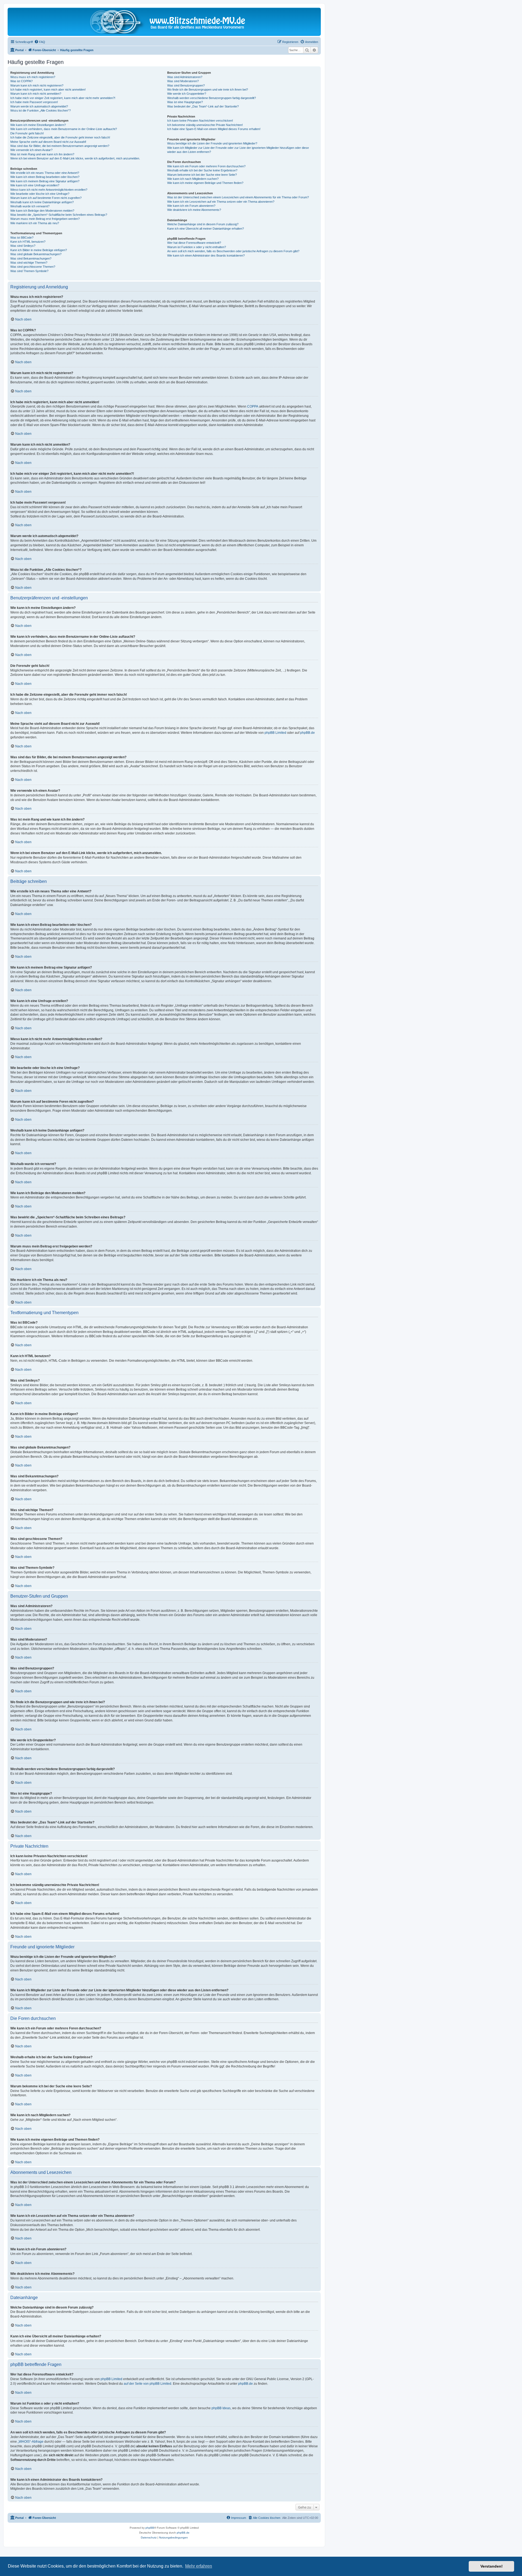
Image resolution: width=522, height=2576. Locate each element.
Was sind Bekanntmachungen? (31, 258)
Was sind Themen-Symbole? (29, 271)
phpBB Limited (275, 733)
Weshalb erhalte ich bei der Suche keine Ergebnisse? (202, 170)
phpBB (150, 2528)
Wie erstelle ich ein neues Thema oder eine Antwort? (45, 173)
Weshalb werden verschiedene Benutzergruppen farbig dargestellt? (212, 98)
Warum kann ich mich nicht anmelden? (36, 94)
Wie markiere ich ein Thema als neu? (35, 223)
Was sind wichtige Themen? (29, 263)
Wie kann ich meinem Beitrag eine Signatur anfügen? (45, 181)
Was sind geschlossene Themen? (33, 267)
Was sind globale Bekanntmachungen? (36, 254)
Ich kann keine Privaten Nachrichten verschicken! (200, 121)
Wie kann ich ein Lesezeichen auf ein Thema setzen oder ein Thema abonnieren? (221, 202)
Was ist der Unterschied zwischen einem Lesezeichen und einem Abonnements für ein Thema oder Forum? (238, 197)
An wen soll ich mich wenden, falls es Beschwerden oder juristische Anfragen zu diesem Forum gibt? (233, 251)
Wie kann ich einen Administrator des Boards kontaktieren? (206, 255)
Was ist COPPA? (21, 81)
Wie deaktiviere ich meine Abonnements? (194, 210)
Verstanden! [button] (492, 2566)
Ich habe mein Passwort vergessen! (34, 102)
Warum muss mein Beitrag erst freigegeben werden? (45, 219)
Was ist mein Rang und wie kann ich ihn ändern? (42, 154)
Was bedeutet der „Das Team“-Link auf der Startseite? (203, 106)
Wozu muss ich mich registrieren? (33, 77)
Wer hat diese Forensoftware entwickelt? (194, 243)
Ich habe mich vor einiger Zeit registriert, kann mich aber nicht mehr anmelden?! (63, 98)
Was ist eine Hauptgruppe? (185, 102)
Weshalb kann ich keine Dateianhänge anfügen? (42, 202)
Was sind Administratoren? (185, 77)
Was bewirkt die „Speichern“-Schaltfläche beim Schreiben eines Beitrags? (59, 215)
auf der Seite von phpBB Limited (147, 2384)
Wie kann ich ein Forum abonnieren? (191, 206)
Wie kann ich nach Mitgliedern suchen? (193, 179)
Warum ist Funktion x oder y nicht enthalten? (197, 247)
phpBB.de (307, 733)
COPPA (253, 406)
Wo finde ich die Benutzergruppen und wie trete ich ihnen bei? (208, 90)
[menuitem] (40, 42)
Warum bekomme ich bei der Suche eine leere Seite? (202, 175)
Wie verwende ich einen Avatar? (31, 150)
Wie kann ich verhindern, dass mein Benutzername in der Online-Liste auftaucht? (64, 129)
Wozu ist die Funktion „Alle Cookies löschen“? (41, 110)
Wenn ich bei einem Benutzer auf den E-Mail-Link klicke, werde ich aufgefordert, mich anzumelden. (75, 158)
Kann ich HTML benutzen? (28, 242)
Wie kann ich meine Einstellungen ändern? (38, 125)
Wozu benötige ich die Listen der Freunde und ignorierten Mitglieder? (212, 143)
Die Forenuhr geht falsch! (27, 133)
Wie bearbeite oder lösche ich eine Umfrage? (40, 194)
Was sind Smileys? (23, 246)
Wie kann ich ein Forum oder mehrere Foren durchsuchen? (206, 166)
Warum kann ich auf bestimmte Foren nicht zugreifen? (46, 198)
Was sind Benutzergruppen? (186, 85)
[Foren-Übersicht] (164, 22)
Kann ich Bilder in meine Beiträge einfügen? (39, 250)
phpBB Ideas (221, 2408)
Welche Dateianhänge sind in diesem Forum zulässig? (203, 224)
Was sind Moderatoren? (183, 81)
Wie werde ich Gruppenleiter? (187, 94)
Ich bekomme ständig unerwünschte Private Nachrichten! (205, 125)
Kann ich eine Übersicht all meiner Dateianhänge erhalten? (206, 229)
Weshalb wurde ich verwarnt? (30, 206)
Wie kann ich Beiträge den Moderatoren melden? (42, 211)
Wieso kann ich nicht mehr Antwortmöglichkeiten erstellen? (49, 190)
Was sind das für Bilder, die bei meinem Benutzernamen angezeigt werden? (60, 146)
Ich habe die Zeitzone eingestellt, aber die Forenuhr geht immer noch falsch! (60, 137)
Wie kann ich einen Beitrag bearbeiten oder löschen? (45, 177)
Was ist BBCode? (22, 238)
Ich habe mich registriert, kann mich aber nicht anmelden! (48, 90)
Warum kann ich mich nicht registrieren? (37, 85)
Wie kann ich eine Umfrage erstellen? (35, 185)
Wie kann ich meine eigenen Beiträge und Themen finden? (205, 183)
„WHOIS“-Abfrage (31, 2442)
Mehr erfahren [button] (199, 2566)
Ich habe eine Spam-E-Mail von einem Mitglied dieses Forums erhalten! (214, 129)
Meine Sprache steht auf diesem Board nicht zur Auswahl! (48, 142)
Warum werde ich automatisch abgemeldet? (39, 106)
